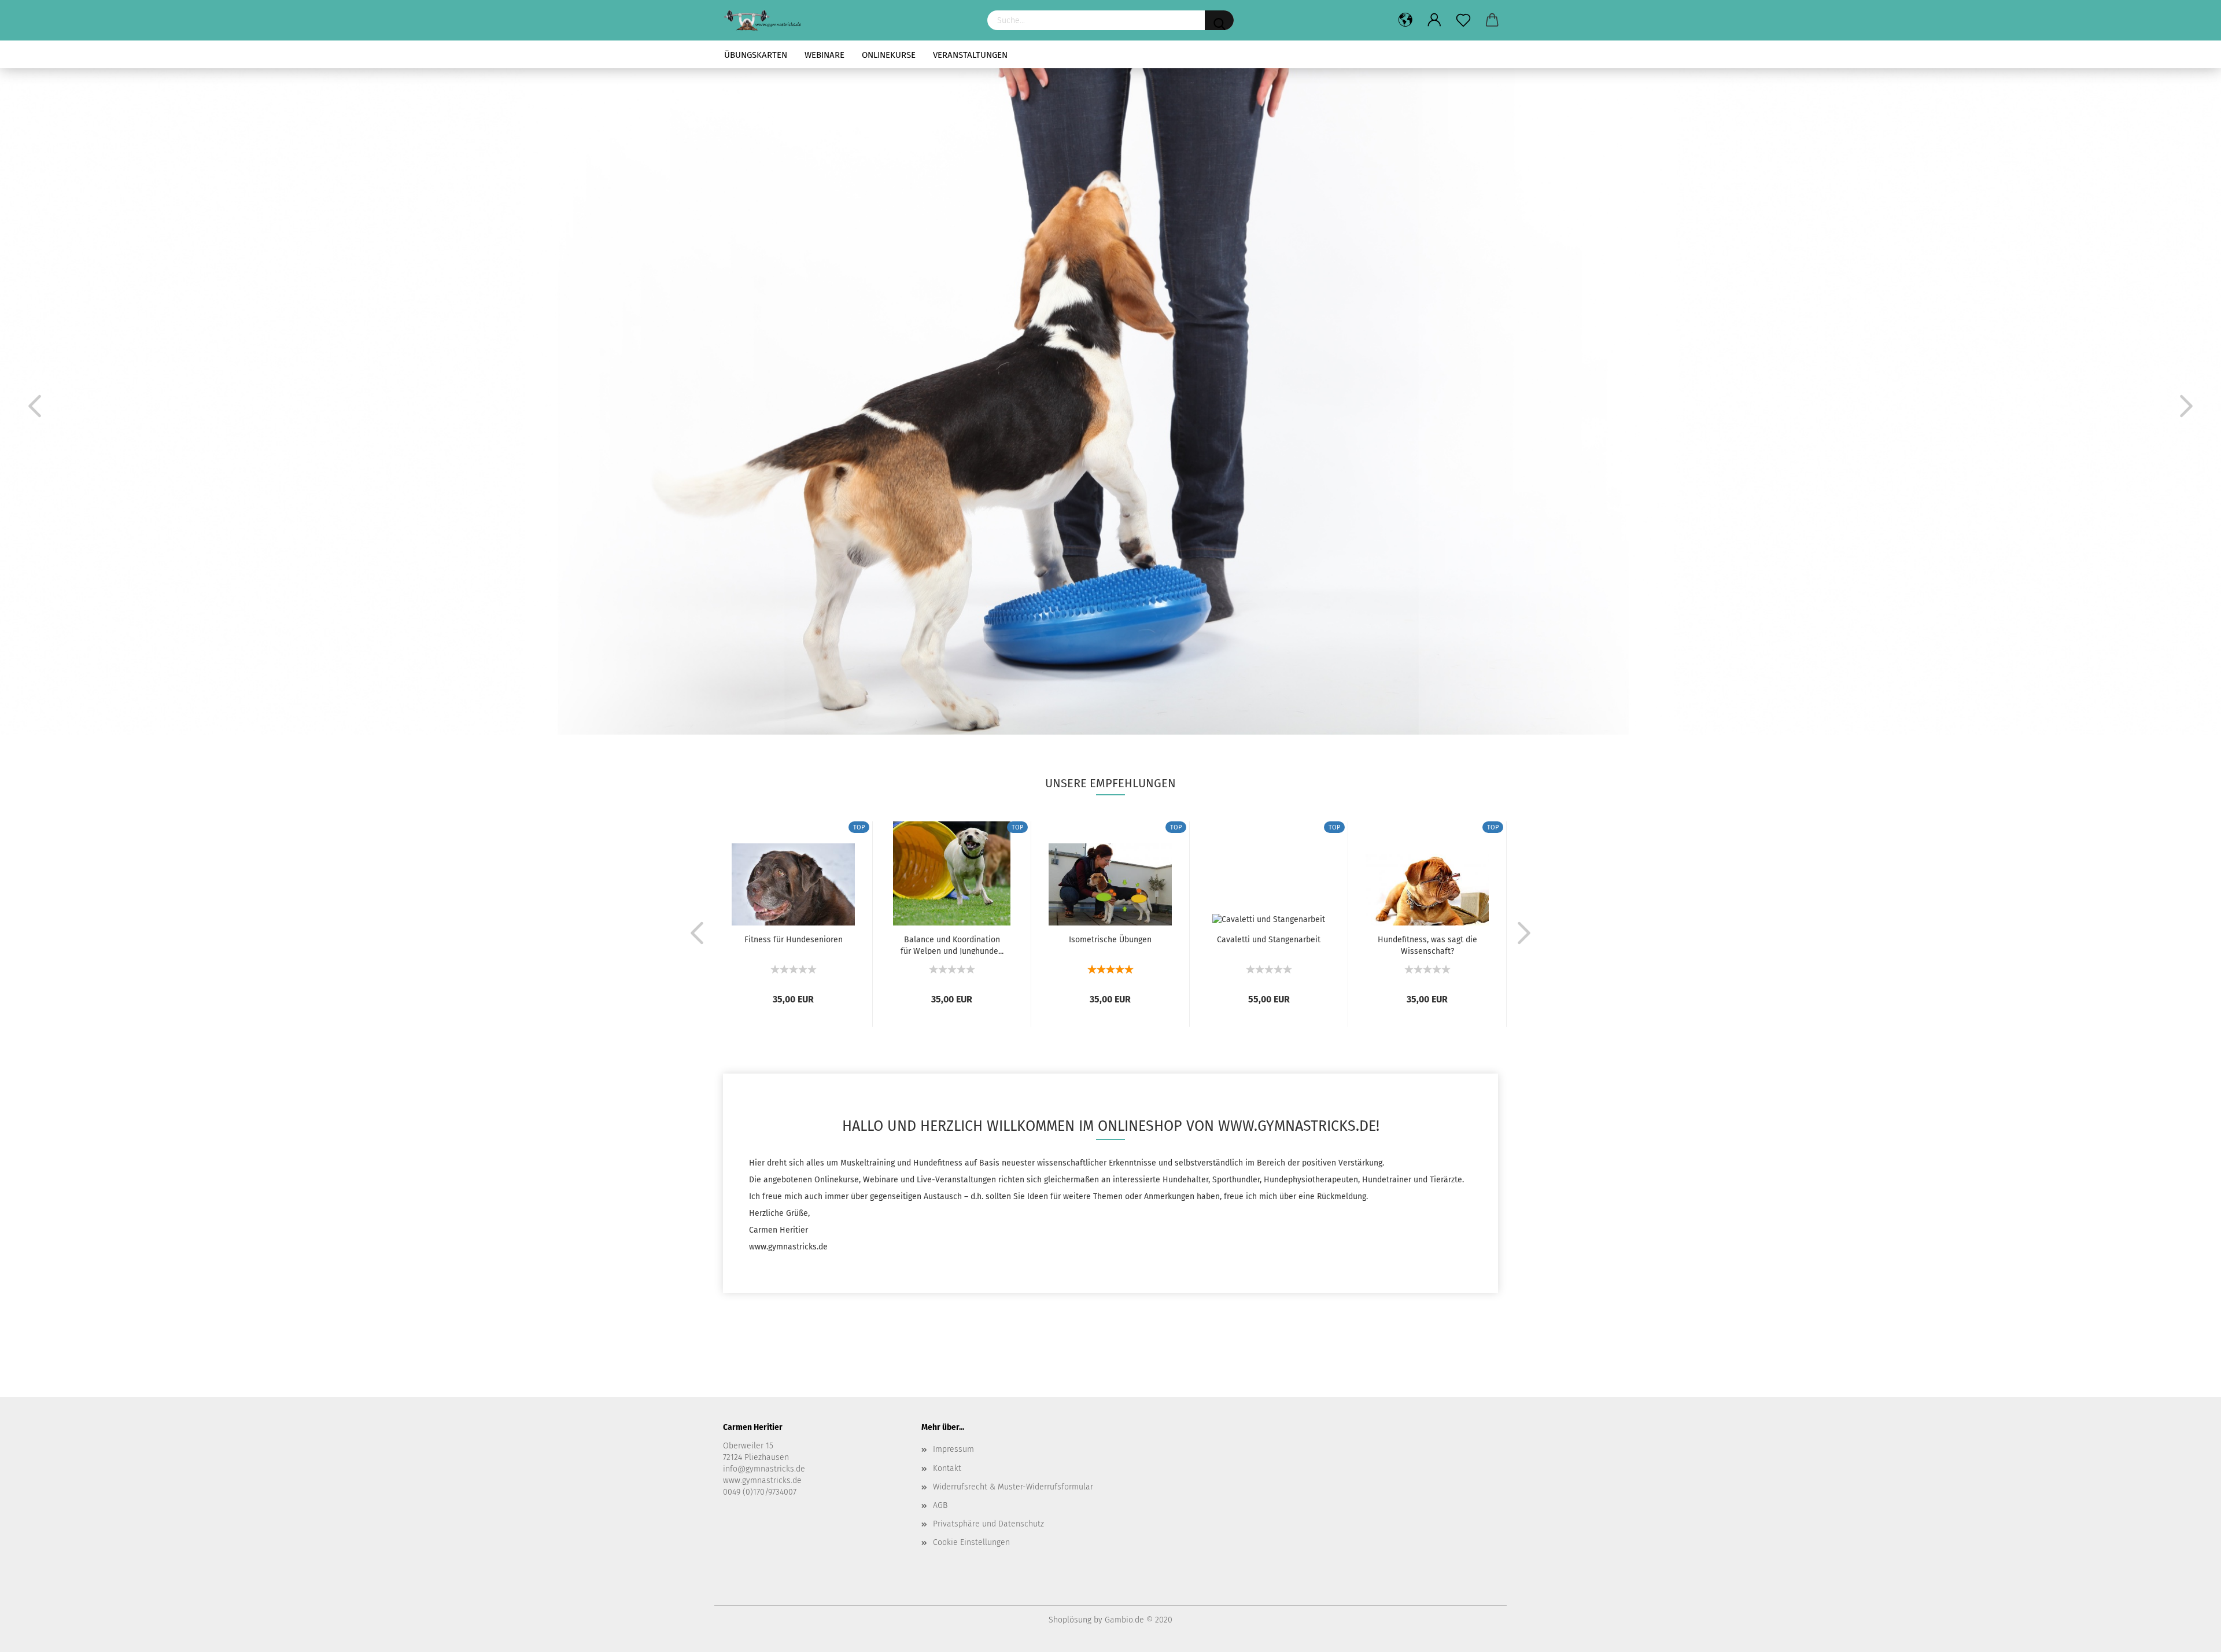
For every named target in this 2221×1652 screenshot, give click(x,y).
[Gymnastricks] (846, 20)
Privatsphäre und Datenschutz (988, 1524)
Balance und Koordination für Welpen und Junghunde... (952, 945)
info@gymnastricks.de (764, 1469)
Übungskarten (756, 55)
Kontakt (947, 1468)
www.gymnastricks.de (762, 1480)
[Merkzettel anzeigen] (1463, 20)
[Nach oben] (2189, 1635)
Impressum (953, 1449)
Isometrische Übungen (1110, 940)
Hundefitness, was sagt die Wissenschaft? (1427, 945)
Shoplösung (1070, 1620)
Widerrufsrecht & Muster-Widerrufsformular (1013, 1487)
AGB (940, 1505)
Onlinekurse (889, 55)
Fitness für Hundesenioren (794, 940)
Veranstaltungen (970, 55)
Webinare (824, 55)
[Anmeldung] (1434, 20)
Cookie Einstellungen (971, 1542)
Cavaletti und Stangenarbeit (1269, 940)
